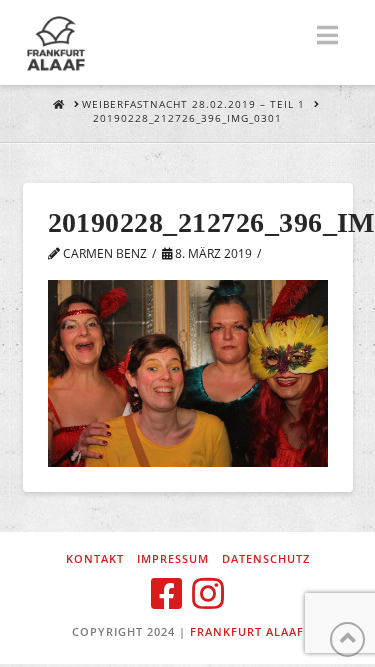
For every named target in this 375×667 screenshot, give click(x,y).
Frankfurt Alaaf (247, 631)
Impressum (173, 559)
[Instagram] (208, 594)
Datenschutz (266, 559)
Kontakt (95, 559)
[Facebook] (167, 594)
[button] (327, 35)
